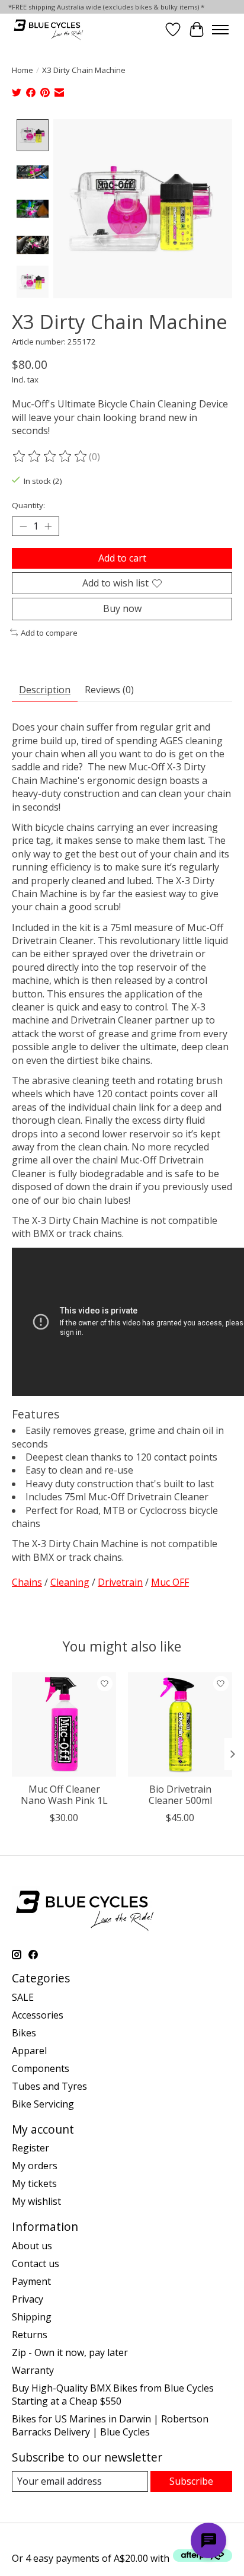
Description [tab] (45, 690)
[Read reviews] (50, 457)
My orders (35, 2166)
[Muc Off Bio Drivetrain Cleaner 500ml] (180, 1724)
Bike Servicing (43, 2104)
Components (41, 2068)
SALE (23, 1997)
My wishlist (36, 2201)
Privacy (28, 2299)
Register (30, 2148)
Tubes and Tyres (49, 2086)
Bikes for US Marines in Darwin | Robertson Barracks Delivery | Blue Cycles (110, 2425)
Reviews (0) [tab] (109, 690)
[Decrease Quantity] (23, 527)
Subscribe (191, 2481)
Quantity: (28, 505)
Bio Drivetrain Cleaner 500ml (180, 1795)
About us (32, 2246)
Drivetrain (120, 1582)
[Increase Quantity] (48, 527)
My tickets (34, 2183)
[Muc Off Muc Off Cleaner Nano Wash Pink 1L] (64, 1724)
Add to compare (49, 633)
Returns (30, 2335)
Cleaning (70, 1582)
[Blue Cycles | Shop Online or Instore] (48, 29)
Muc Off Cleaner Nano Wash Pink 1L (64, 1795)
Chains (27, 1582)
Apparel (29, 2051)
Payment (31, 2281)
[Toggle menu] (220, 30)
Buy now (122, 608)
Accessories (38, 2015)
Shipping (32, 2317)
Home (23, 70)
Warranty (33, 2370)
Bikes (24, 2033)
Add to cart (122, 558)
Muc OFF (170, 1582)
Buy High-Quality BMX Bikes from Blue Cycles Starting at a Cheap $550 (113, 2395)
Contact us (36, 2263)
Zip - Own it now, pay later (70, 2352)
